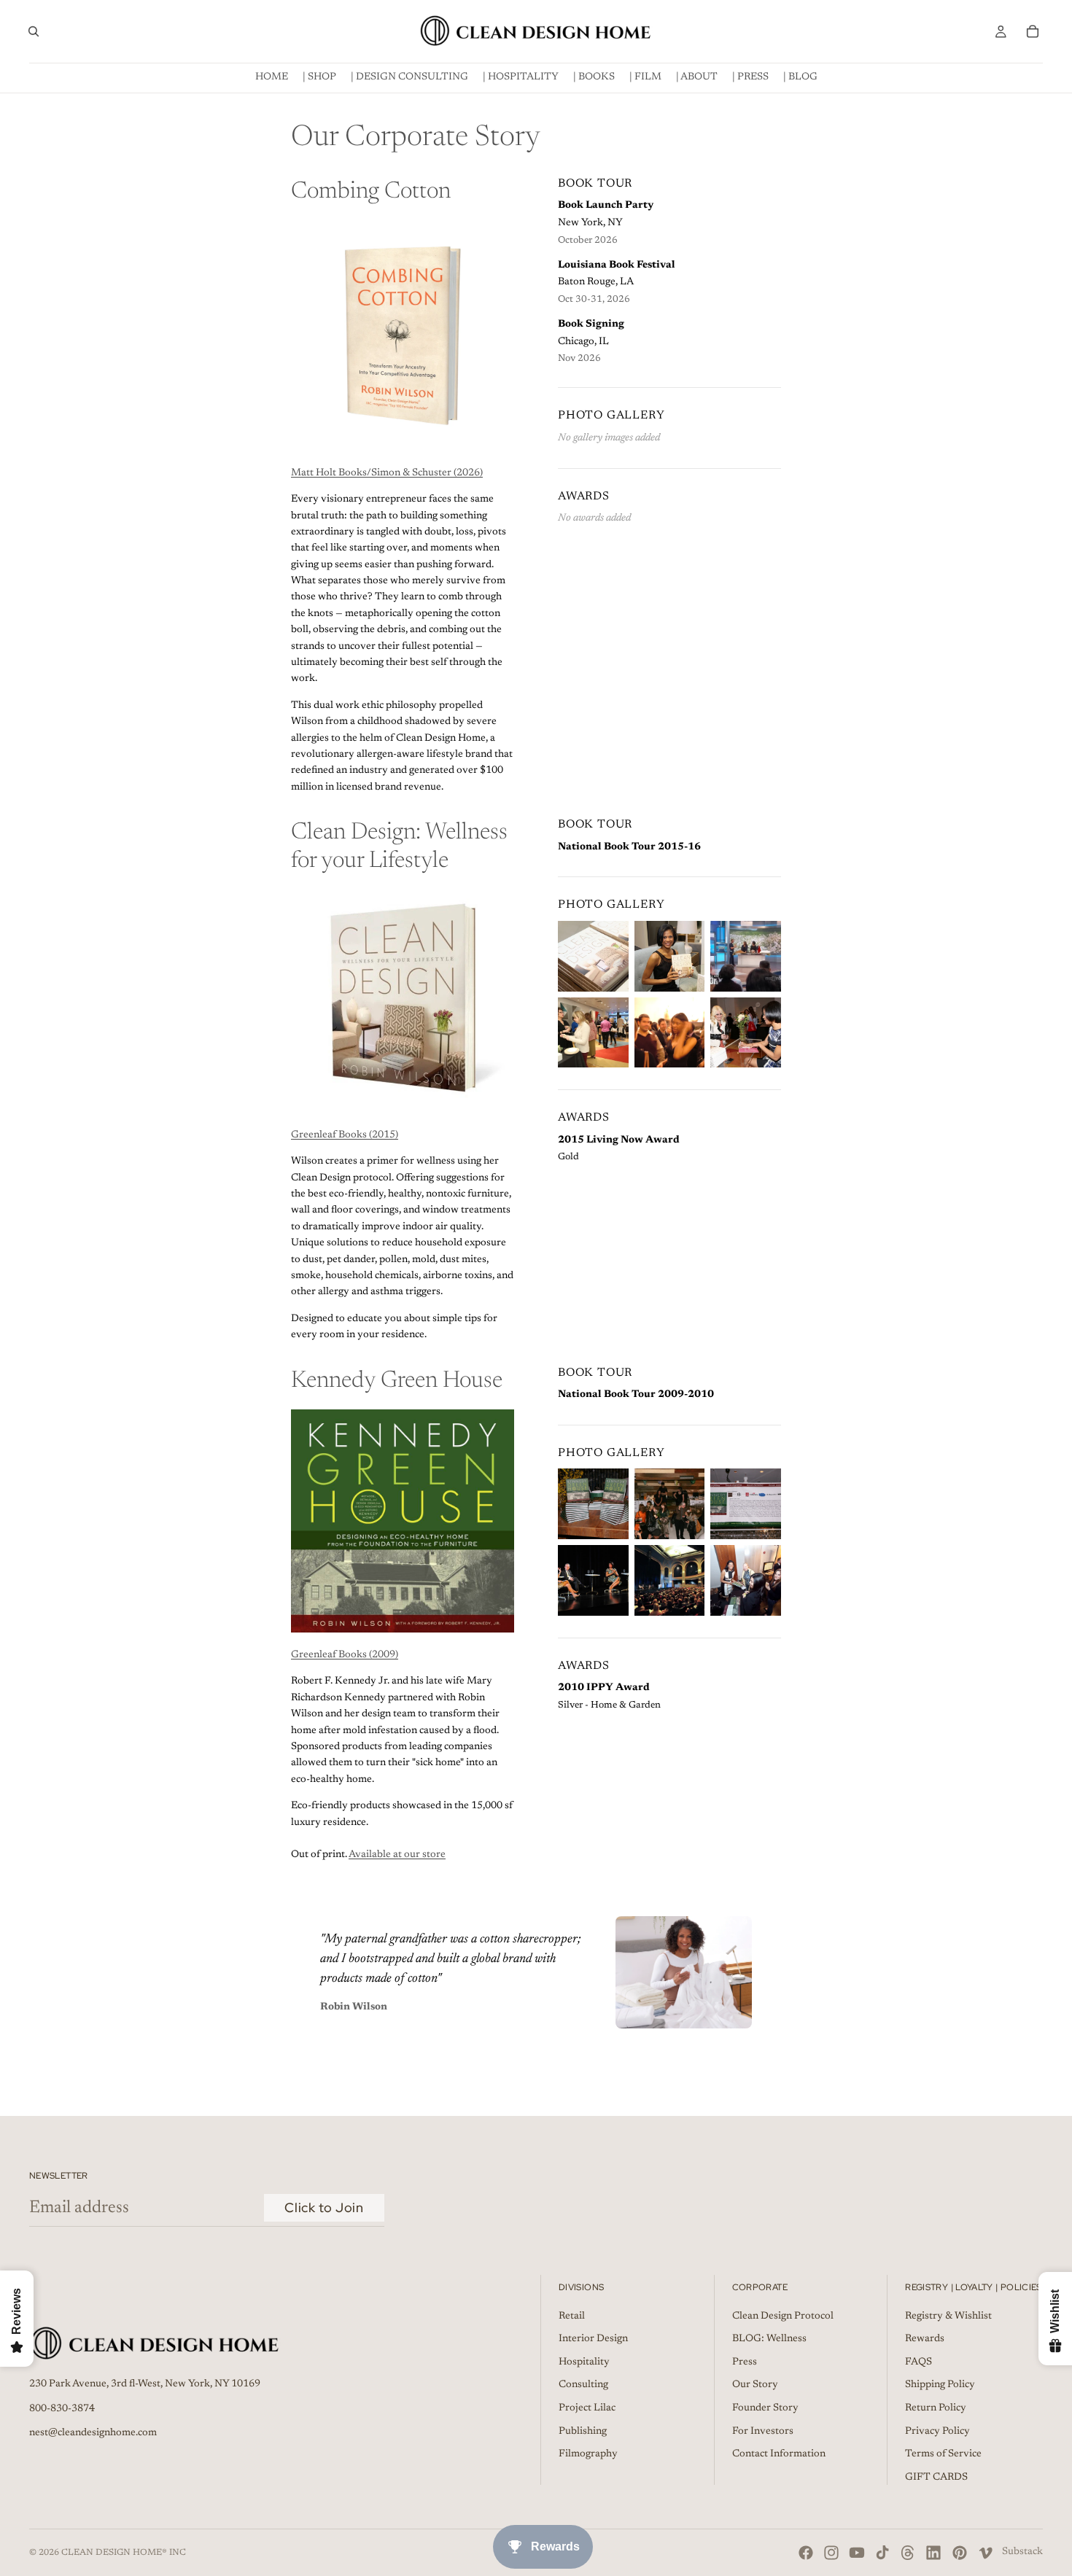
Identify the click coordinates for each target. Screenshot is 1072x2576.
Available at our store (397, 1855)
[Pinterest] (960, 2553)
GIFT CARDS (936, 2478)
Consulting (583, 2385)
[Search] (34, 31)
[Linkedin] (933, 2553)
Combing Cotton (371, 192)
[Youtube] (857, 2553)
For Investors (763, 2431)
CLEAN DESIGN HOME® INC (124, 2553)
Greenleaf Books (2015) (345, 1135)
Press (745, 2362)
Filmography (588, 2454)
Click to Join (324, 2207)
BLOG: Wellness (769, 2339)
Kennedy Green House (397, 1381)
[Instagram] (831, 2553)
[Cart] (1033, 31)
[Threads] (908, 2553)
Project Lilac (587, 2408)
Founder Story (765, 2408)
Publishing (583, 2431)
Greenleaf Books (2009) (345, 1655)
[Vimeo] (985, 2553)
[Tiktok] (882, 2553)
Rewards (925, 2339)
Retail (572, 2316)
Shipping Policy (940, 2385)
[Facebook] (806, 2553)
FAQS (918, 2362)
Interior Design (593, 2339)
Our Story (755, 2385)
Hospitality (584, 2362)
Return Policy (936, 2408)
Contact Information (779, 2454)
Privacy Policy (937, 2431)
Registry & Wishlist (948, 2316)
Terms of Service (943, 2454)
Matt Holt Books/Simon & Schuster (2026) (387, 473)
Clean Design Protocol (783, 2316)
